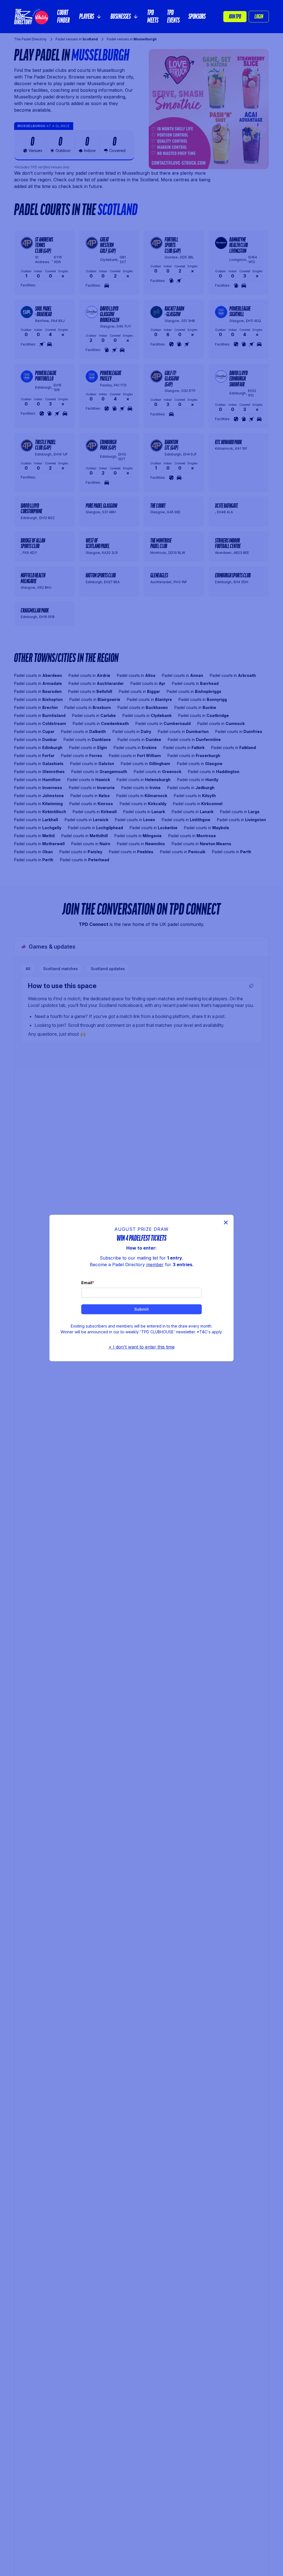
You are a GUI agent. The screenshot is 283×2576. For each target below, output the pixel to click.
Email (87, 1283)
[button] (91, 17)
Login (259, 17)
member (155, 1265)
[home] (31, 17)
